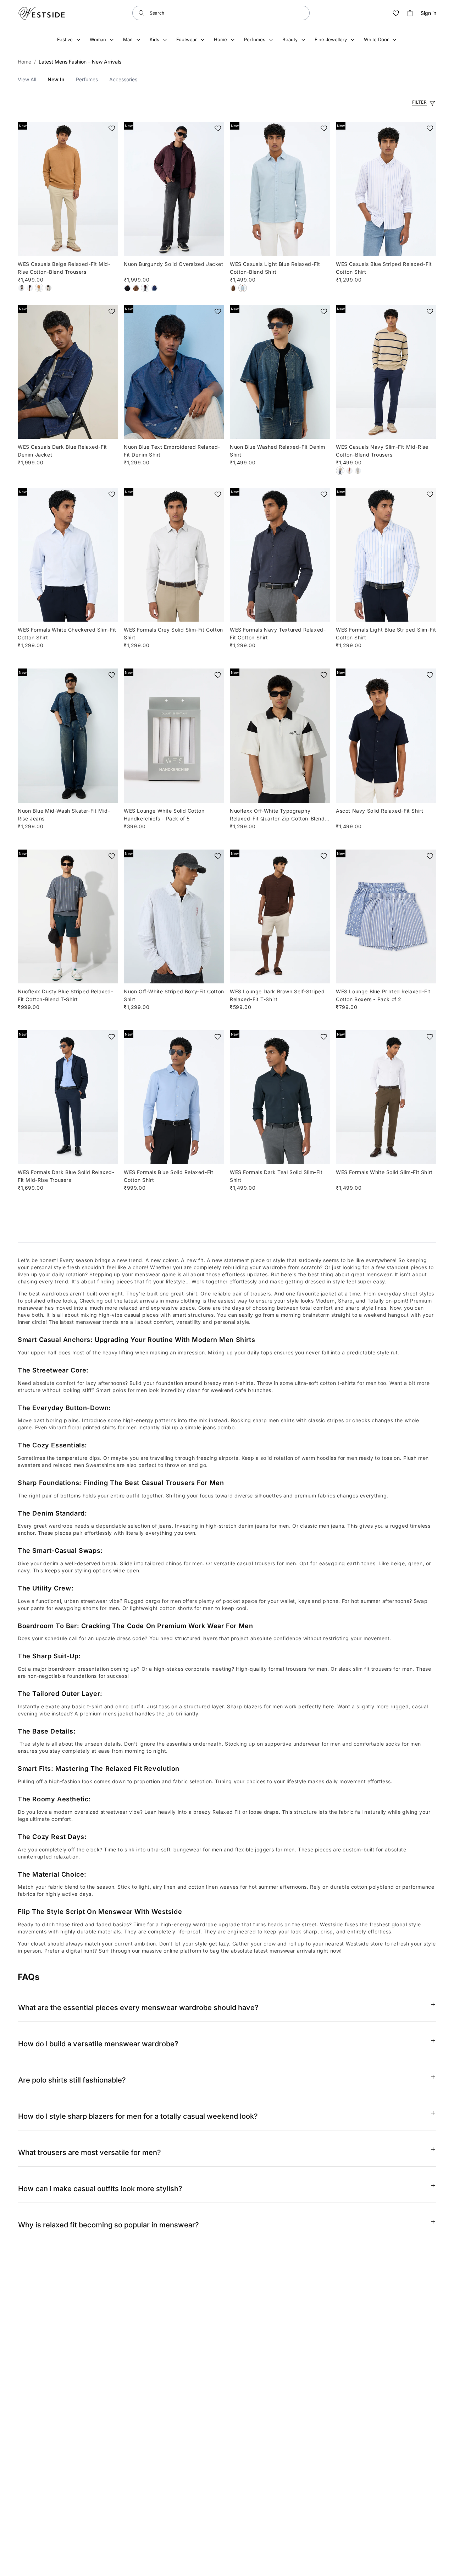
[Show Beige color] (39, 288)
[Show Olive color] (358, 471)
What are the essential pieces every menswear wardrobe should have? (138, 2008)
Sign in (428, 13)
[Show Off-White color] (48, 288)
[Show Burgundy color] (145, 288)
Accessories (123, 79)
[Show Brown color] (30, 288)
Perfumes (87, 79)
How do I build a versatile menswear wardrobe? (98, 2044)
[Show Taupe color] (349, 471)
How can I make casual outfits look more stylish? (100, 2189)
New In (56, 79)
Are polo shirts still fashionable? (72, 2080)
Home (24, 62)
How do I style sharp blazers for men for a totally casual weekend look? (138, 2116)
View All (27, 79)
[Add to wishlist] (112, 128)
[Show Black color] (21, 288)
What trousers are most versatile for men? (90, 2152)
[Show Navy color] (340, 471)
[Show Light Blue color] (243, 288)
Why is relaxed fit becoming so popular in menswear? (109, 2225)
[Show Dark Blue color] (154, 288)
